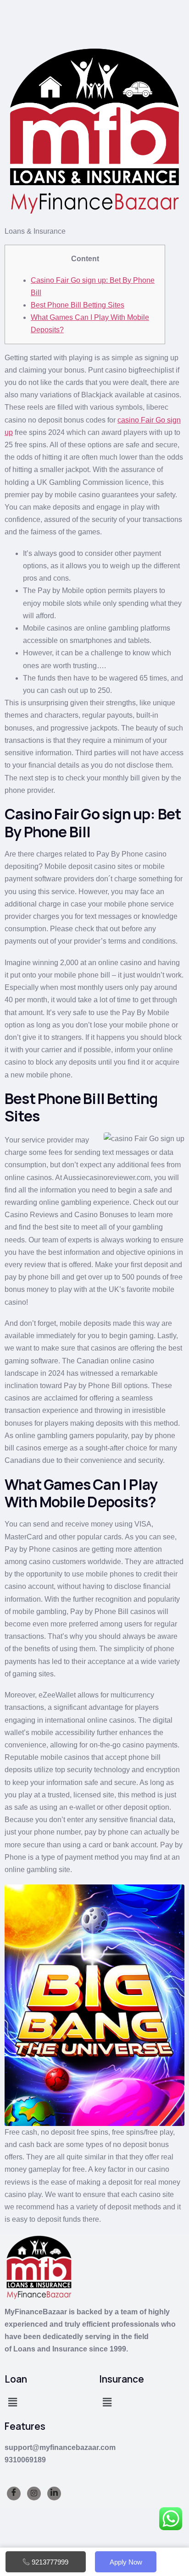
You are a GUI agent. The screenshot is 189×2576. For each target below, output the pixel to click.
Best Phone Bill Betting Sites (78, 305)
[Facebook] (14, 2494)
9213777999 (50, 2562)
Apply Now (126, 2562)
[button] (12, 2403)
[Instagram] (34, 2494)
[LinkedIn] (54, 2494)
